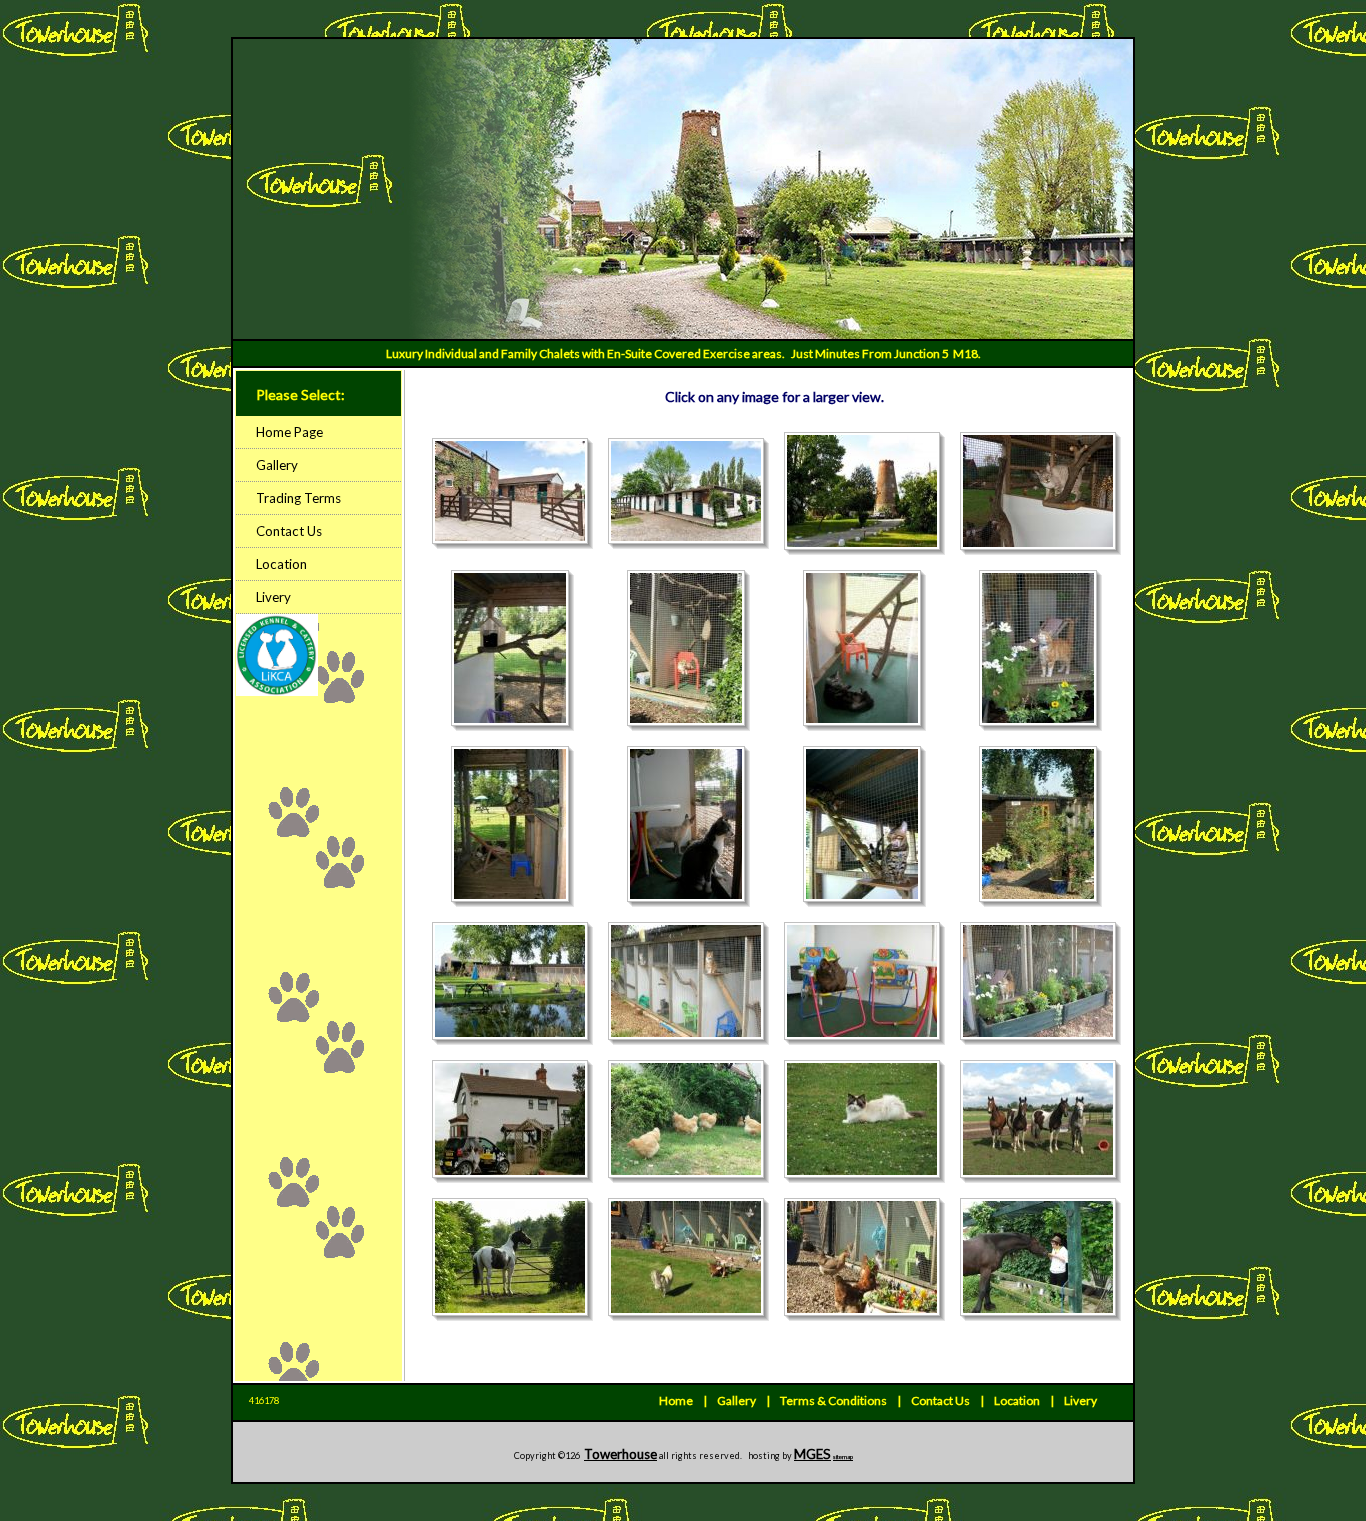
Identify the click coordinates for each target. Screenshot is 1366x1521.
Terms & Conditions (833, 1400)
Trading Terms (298, 498)
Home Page (289, 432)
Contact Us (289, 531)
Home (676, 1400)
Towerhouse (620, 1454)
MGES (812, 1454)
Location (281, 564)
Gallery (277, 465)
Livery (273, 597)
